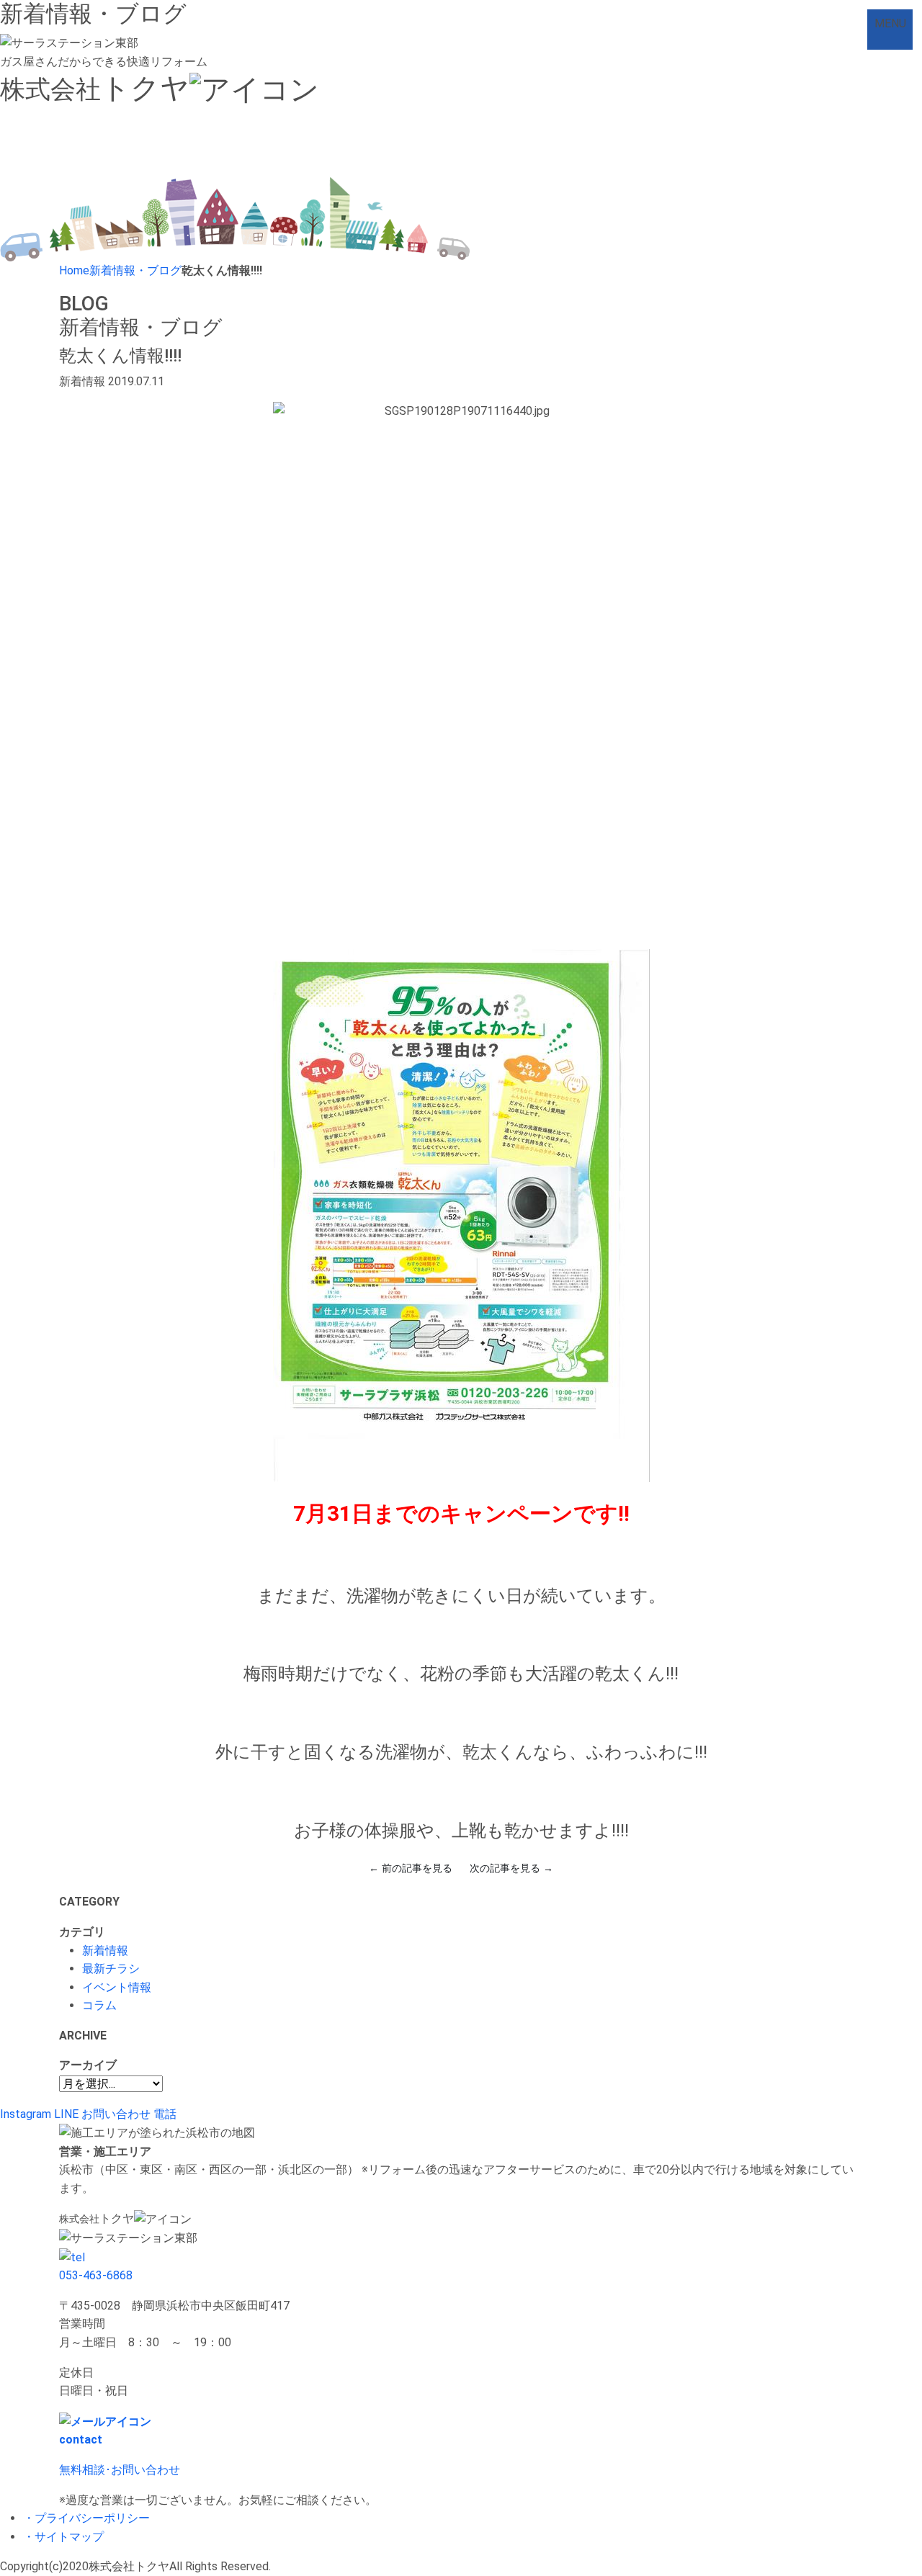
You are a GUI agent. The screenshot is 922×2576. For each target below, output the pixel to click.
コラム (99, 2005)
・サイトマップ (63, 2537)
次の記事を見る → (511, 1868)
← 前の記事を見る (411, 1868)
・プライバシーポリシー (86, 2518)
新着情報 (105, 1951)
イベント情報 (117, 1987)
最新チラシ (111, 1969)
